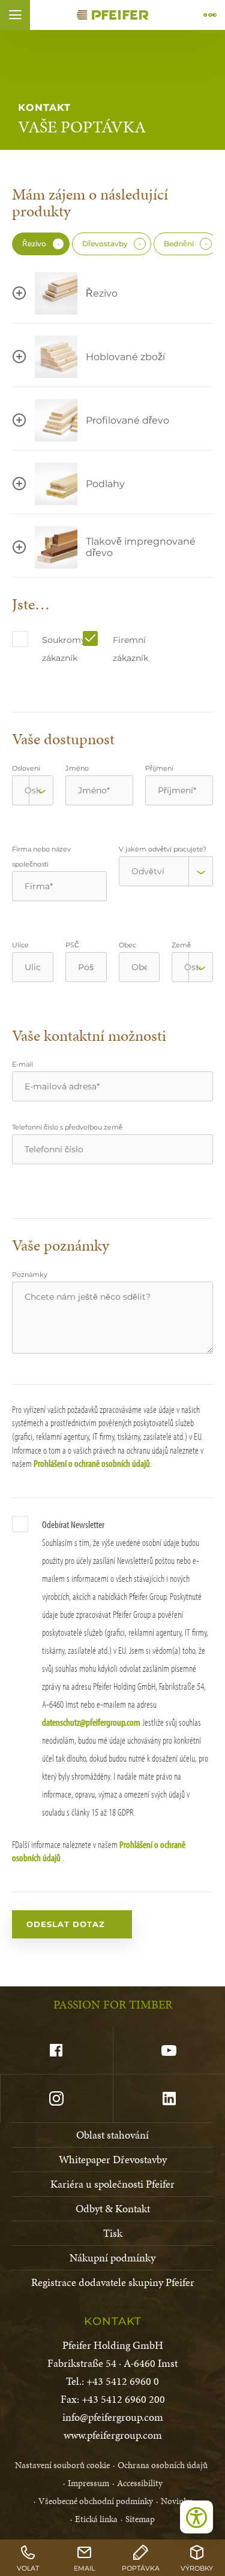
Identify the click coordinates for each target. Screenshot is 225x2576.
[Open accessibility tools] (196, 2517)
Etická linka (96, 2519)
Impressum (88, 2483)
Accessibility (140, 2483)
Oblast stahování (112, 2135)
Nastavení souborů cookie (62, 2465)
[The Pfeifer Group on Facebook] (56, 2050)
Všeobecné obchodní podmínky (96, 2501)
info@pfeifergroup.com (113, 2417)
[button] (15, 15)
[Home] (113, 15)
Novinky (176, 2501)
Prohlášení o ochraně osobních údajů (92, 1463)
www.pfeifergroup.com (113, 2435)
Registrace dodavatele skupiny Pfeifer (113, 2282)
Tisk (113, 2233)
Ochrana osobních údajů (163, 2465)
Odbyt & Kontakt (113, 2208)
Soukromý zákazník (56, 649)
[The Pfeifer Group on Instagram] (56, 2098)
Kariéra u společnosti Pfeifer (112, 2184)
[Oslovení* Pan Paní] (33, 790)
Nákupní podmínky (112, 2258)
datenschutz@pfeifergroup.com (91, 1722)
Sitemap (140, 2519)
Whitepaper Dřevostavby (113, 2159)
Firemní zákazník (127, 649)
